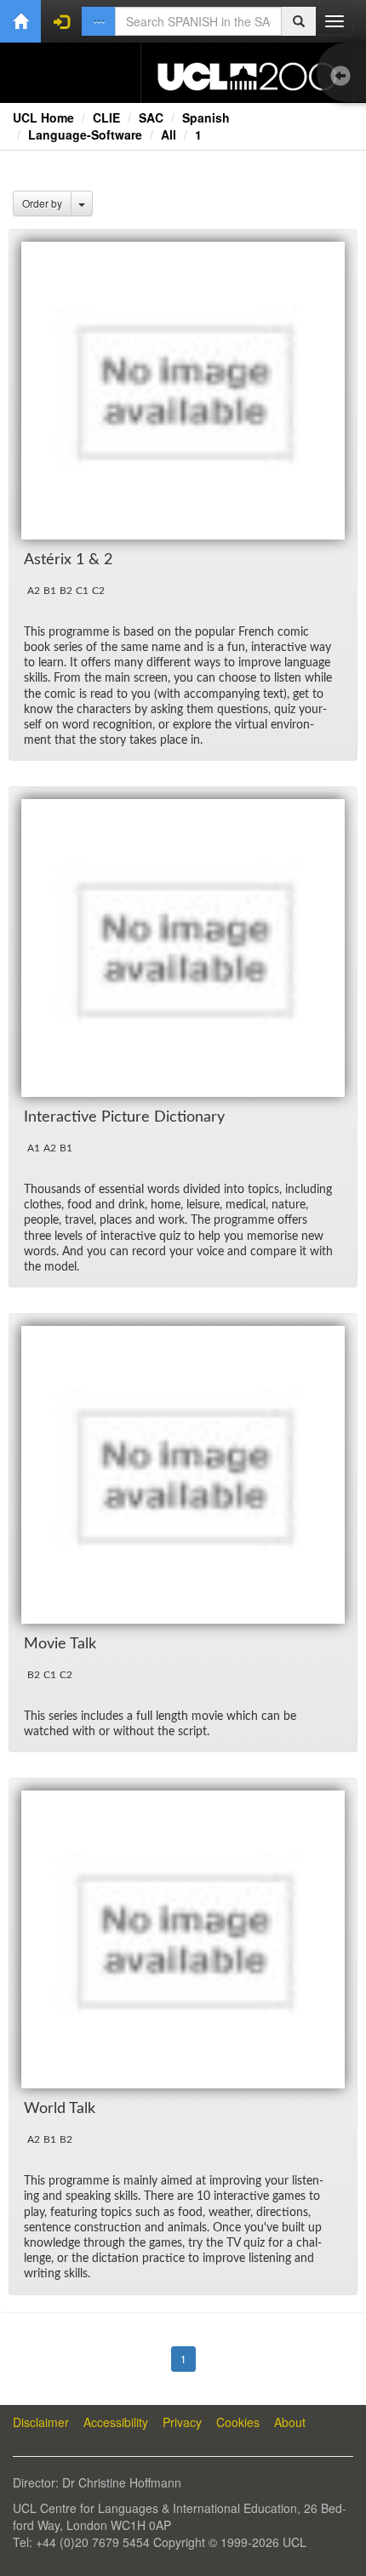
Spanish (206, 117)
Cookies (238, 2422)
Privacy (182, 2422)
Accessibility (116, 2422)
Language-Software (85, 134)
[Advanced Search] (99, 21)
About (290, 2422)
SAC (151, 117)
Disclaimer (41, 2422)
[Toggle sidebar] (345, 77)
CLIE (106, 117)
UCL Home (43, 117)
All (169, 134)
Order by (42, 203)
